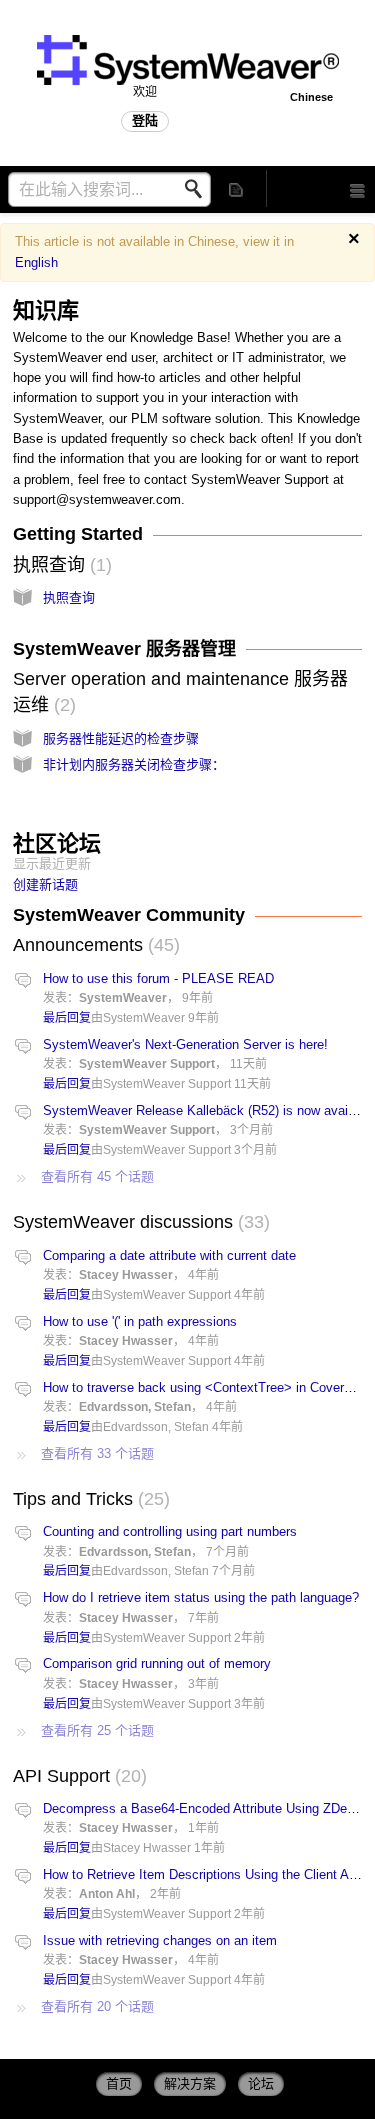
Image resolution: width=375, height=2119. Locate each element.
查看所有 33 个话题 (97, 1453)
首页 (119, 2083)
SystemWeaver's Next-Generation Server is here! (185, 1044)
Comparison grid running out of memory (157, 1663)
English (36, 262)
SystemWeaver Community (129, 915)
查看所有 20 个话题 (97, 2006)
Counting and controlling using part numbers (170, 1531)
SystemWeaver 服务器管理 (124, 649)
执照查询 (59, 565)
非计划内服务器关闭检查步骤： (134, 764)
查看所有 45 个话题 (97, 1176)
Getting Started (78, 534)
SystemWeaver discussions (138, 1222)
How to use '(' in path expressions (140, 1321)
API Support (77, 1776)
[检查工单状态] (237, 188)
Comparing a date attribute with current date (169, 1255)
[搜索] (199, 189)
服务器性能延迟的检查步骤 (121, 738)
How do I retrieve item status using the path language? (201, 1597)
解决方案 (190, 2083)
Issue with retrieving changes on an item (160, 1940)
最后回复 (67, 1018)
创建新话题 (45, 884)
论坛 (261, 2083)
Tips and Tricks (88, 1499)
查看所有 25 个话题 (97, 1730)
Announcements (93, 945)
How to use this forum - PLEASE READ (158, 978)
